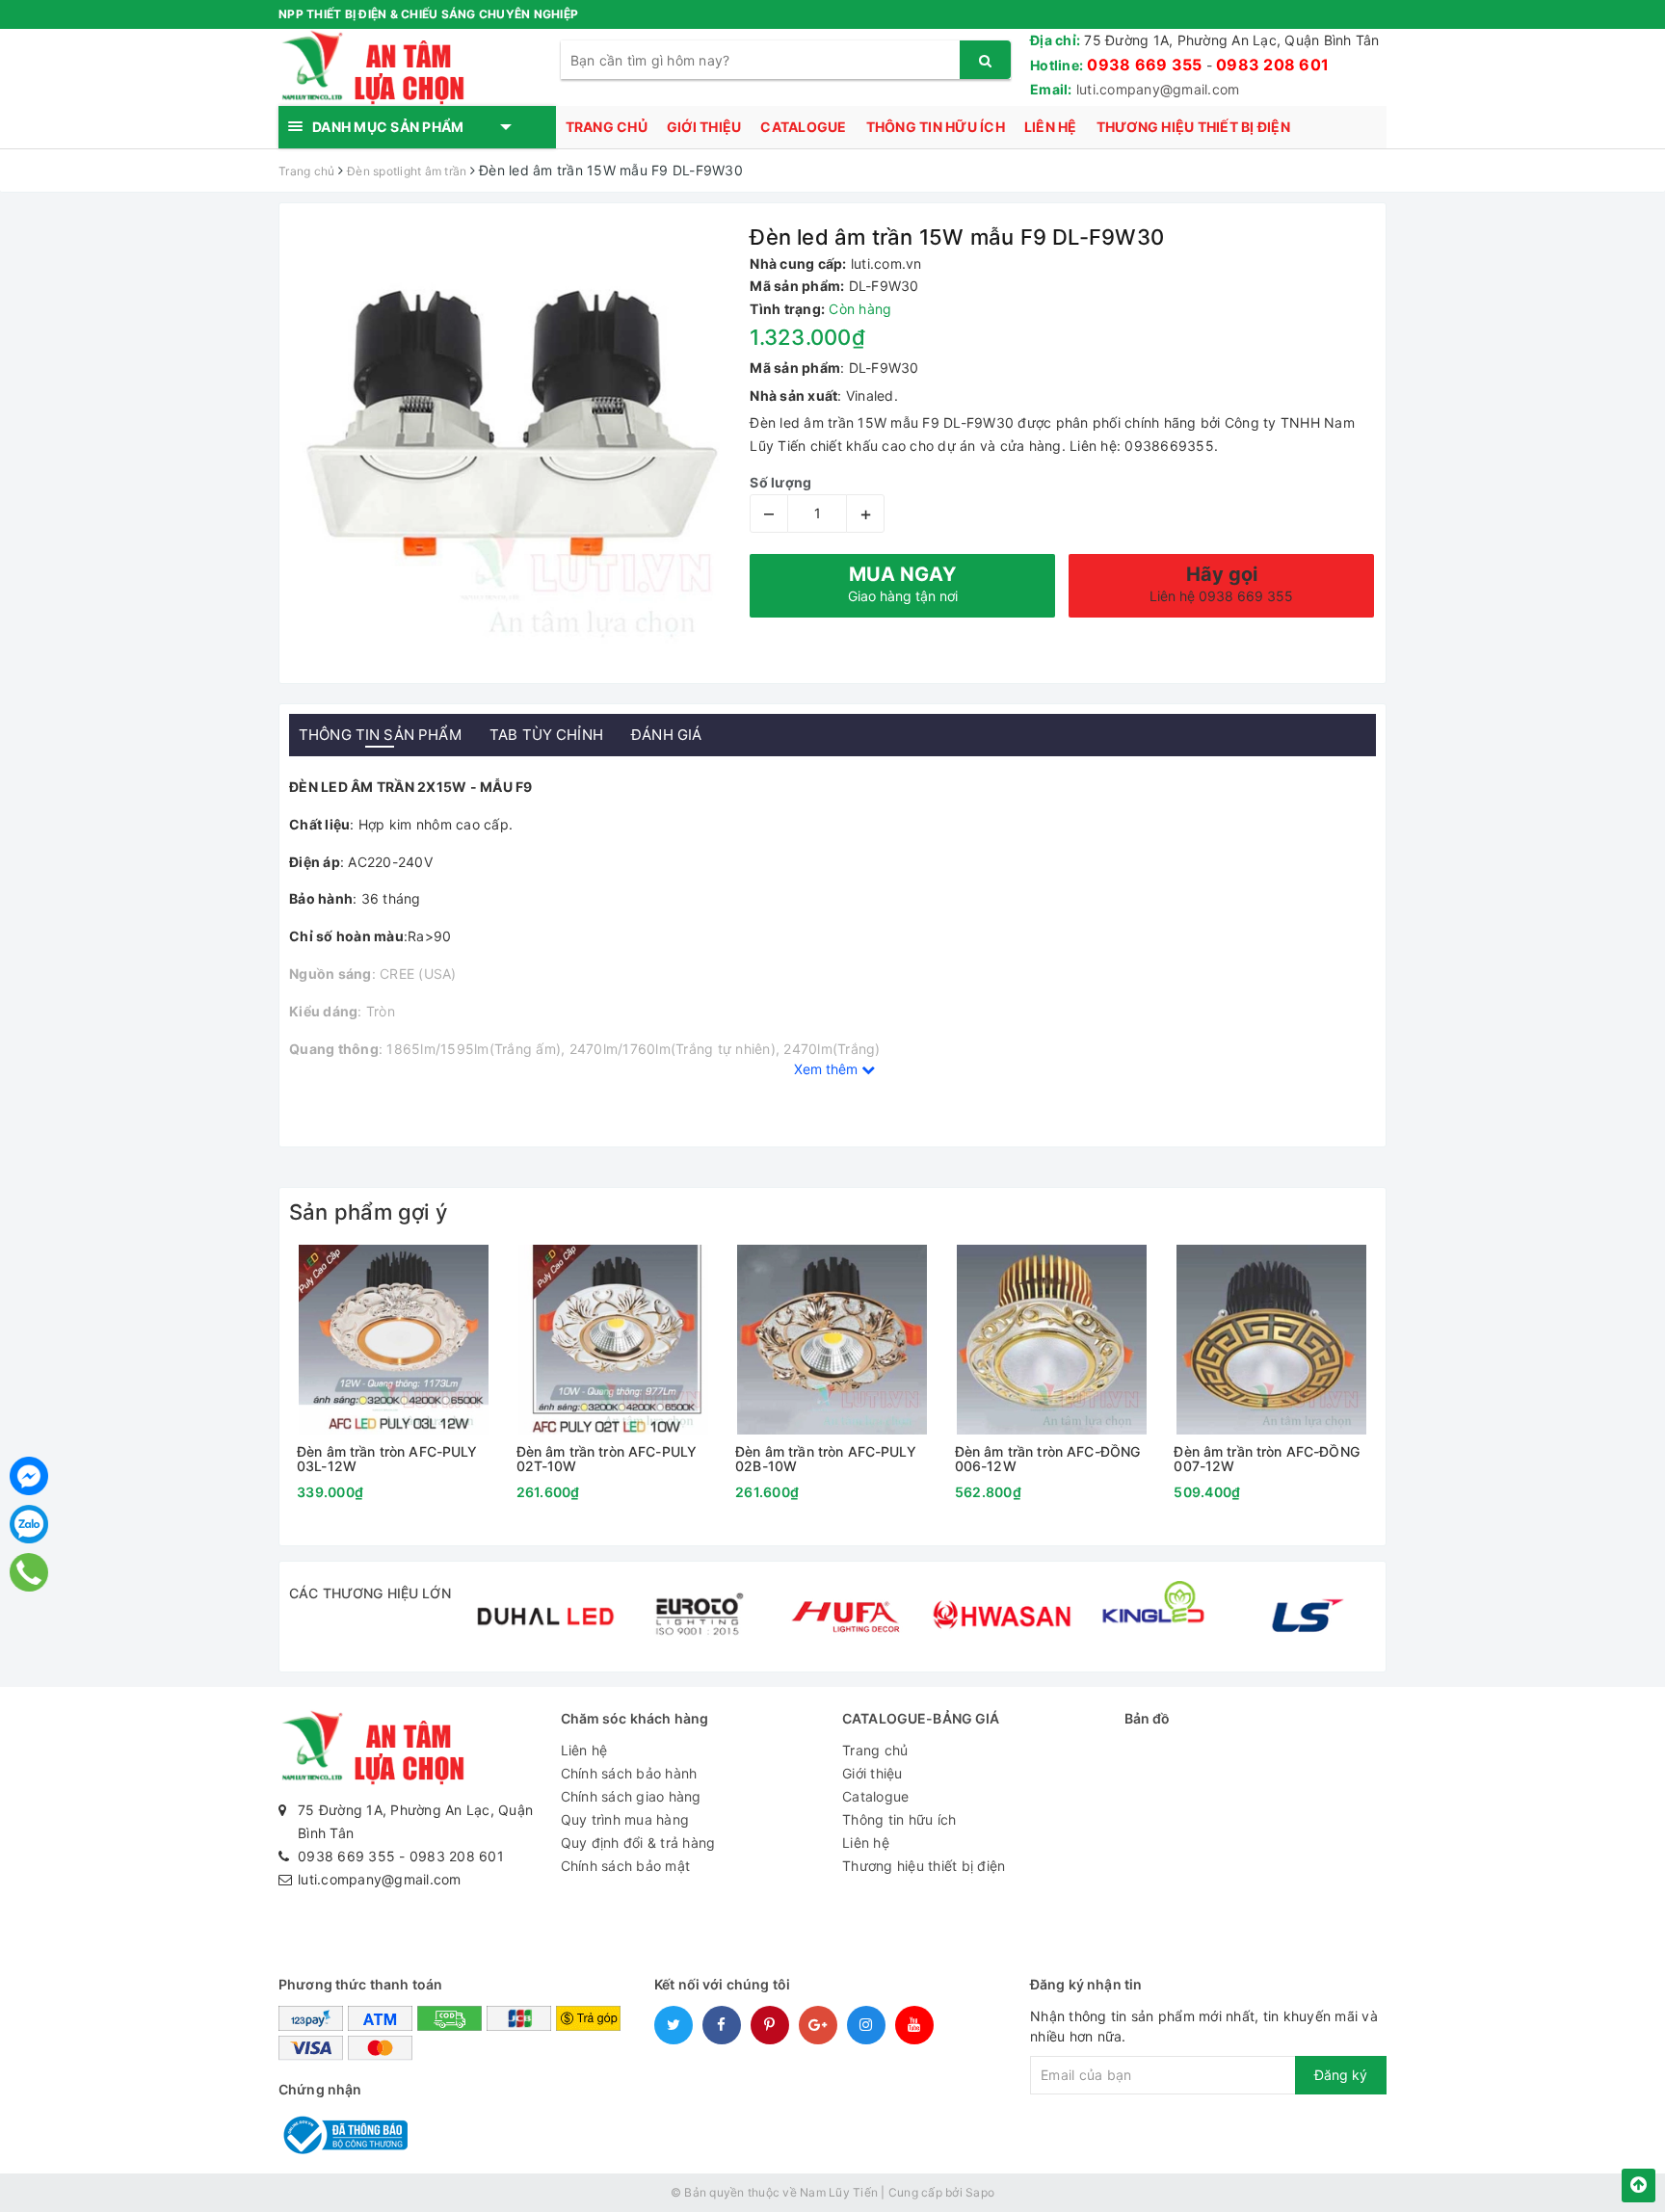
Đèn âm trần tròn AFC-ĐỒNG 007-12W (1267, 1459)
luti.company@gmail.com (1158, 89)
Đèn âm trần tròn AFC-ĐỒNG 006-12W (1048, 1459)
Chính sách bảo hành (629, 1773)
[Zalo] (29, 1524)
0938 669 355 (1144, 65)
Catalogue (803, 127)
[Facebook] (29, 1476)
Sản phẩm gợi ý (368, 1212)
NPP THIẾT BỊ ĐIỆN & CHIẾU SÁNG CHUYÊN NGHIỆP (428, 14)
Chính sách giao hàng (631, 1796)
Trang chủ (607, 127)
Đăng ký (1341, 2075)
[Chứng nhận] (343, 2133)
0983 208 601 (1272, 65)
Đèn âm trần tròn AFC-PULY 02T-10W (607, 1459)
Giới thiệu (704, 127)
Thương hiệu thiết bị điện (1193, 127)
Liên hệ (1051, 127)
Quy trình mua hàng (625, 1819)
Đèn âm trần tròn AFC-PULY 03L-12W (387, 1459)
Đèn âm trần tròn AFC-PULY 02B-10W (826, 1459)
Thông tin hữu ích (936, 127)
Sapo (980, 2192)
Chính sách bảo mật (626, 1866)
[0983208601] (29, 1572)
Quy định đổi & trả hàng (638, 1843)
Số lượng (780, 482)
